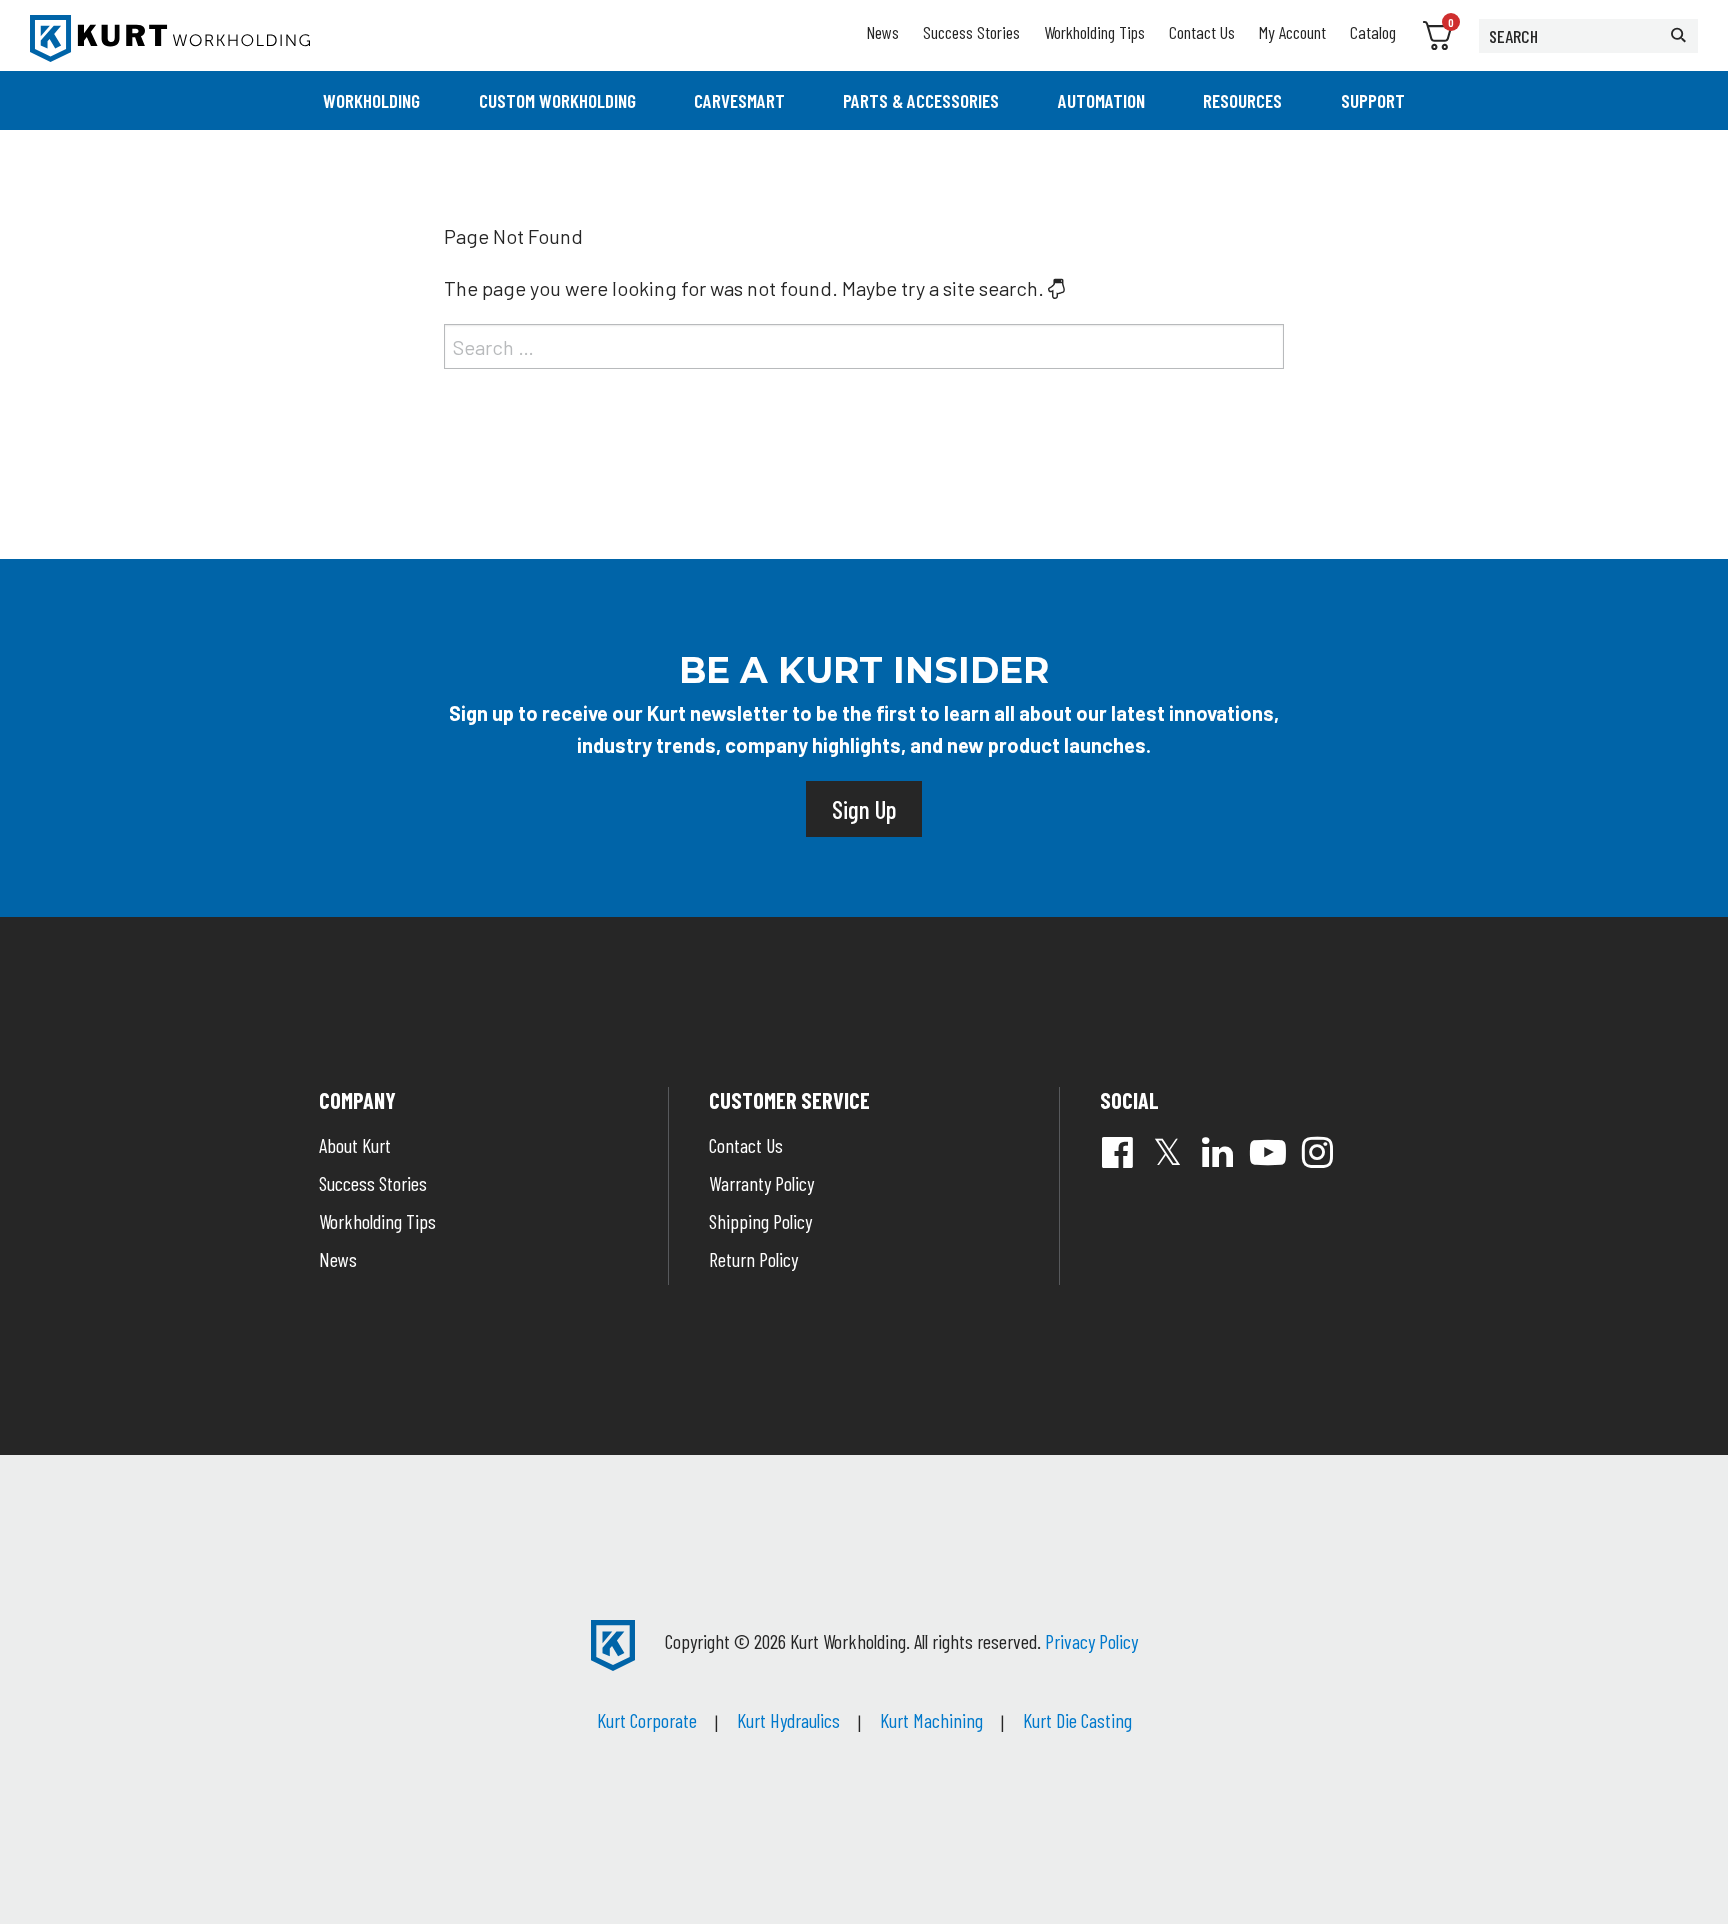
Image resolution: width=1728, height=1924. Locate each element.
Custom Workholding (557, 100)
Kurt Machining (931, 1720)
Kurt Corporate (647, 1720)
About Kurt (355, 1145)
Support (1373, 100)
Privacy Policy (1091, 1641)
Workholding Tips (1094, 32)
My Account (1292, 32)
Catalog (1373, 32)
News (882, 32)
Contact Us (1202, 32)
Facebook (1118, 1152)
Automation (1101, 100)
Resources (1242, 100)
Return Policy (753, 1259)
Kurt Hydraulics (788, 1720)
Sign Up (864, 809)
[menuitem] (371, 100)
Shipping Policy (760, 1221)
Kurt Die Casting (1077, 1720)
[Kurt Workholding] (170, 38)
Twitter (1168, 1152)
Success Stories (971, 32)
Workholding (371, 100)
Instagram (1318, 1152)
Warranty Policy (761, 1183)
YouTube (1268, 1152)
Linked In (1218, 1152)
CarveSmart (739, 100)
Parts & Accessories (921, 100)
